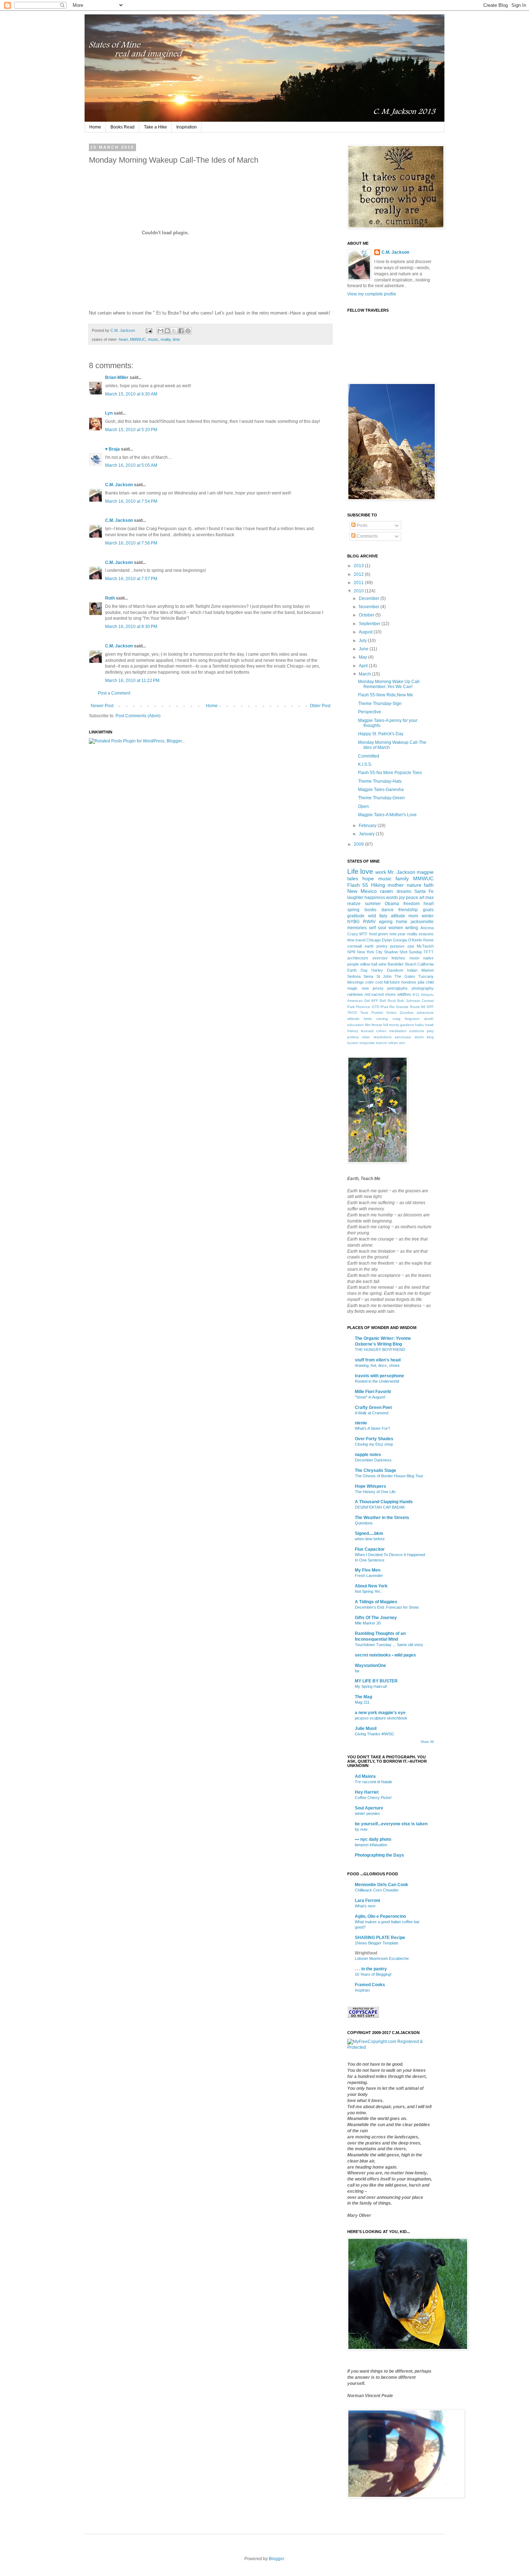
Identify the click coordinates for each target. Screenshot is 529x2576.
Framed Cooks (370, 1985)
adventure (425, 1013)
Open (363, 806)
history (353, 1031)
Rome (428, 940)
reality (166, 339)
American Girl (358, 1001)
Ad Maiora (365, 1776)
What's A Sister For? (372, 1428)
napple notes (368, 1455)
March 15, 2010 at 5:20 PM (131, 430)
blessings (356, 982)
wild (372, 916)
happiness (375, 898)
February (368, 826)
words (392, 898)
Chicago (374, 940)
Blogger (276, 2559)
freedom (412, 904)
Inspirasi (362, 1990)
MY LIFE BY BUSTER (376, 1681)
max (429, 898)
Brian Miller (117, 378)
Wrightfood (366, 1953)
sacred (377, 994)
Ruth (110, 598)
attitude (398, 916)
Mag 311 (362, 1702)
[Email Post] (149, 330)
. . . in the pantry (371, 1969)
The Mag (363, 1697)
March (365, 674)
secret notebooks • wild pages (385, 1655)
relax (366, 1037)
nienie (361, 1423)
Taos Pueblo (372, 1013)
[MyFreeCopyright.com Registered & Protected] (390, 2047)
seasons (426, 934)
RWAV (369, 922)
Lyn (109, 413)
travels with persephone (379, 1376)
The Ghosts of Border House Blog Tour (389, 1476)
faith (429, 885)
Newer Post (102, 706)
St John (384, 976)
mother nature (404, 885)
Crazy (353, 934)
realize (354, 904)
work (381, 872)
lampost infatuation (371, 1845)
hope (368, 878)
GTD (376, 1007)
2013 (359, 566)
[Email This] (160, 331)
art (422, 898)
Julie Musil (366, 1728)
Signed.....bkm (369, 1533)
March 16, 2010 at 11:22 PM (132, 681)
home (402, 922)
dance (388, 910)
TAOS (352, 1013)
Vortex (391, 1013)
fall (386, 982)
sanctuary (403, 1037)
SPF (430, 1007)
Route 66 (418, 1007)
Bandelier (396, 964)
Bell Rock (388, 1001)
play (430, 1031)
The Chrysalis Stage (376, 1470)
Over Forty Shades (374, 1439)
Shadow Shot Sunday (403, 952)
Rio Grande (399, 1007)
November (370, 607)
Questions (364, 1523)
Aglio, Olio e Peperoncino (380, 1916)
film (368, 1025)
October (367, 615)
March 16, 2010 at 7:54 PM (131, 501)
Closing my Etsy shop (374, 1444)
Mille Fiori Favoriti (373, 1392)
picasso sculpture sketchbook (381, 1718)
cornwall (354, 946)
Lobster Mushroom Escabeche (382, 1958)
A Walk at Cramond (372, 1413)
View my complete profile (372, 294)
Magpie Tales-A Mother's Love (387, 815)
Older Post (320, 706)
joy (402, 898)
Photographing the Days (379, 1855)
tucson (353, 1043)
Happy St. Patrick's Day (381, 734)
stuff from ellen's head (378, 1360)
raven (386, 891)
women (396, 928)
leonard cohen (374, 1031)
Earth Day (358, 970)
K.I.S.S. (365, 764)
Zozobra (407, 1013)
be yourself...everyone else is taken (391, 1824)
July (363, 641)
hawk (429, 1025)
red (367, 994)
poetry (382, 946)
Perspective (370, 712)
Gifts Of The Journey (376, 1618)
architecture (358, 958)
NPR (351, 952)
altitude (353, 1019)
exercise (380, 958)
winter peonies (367, 1813)
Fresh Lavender (369, 1576)
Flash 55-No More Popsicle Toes (390, 773)
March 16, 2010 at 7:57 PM (131, 579)
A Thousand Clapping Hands (384, 1502)
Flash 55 (358, 885)
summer (373, 904)
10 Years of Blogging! (373, 1974)
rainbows (355, 994)
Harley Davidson (387, 970)
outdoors (417, 1031)
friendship (408, 910)
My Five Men (368, 1570)
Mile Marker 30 (368, 1623)
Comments (367, 536)
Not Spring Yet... (369, 1591)
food (373, 934)
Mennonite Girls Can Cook (381, 1885)
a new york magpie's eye (380, 1713)
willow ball (369, 964)
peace (412, 898)
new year (397, 934)
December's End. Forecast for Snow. (387, 1607)
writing (412, 928)
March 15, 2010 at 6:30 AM (131, 394)
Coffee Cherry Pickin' (373, 1798)
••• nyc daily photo (373, 1839)
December (370, 598)
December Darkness (373, 1460)
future (395, 982)
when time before (370, 1539)
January (367, 834)
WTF (363, 934)
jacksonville (422, 922)
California (426, 964)
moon (414, 958)
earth (369, 946)
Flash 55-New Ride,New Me (386, 695)
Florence (363, 1007)
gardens (407, 1025)
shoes (390, 994)
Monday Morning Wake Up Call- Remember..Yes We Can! (389, 684)
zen (402, 1043)
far (357, 1671)
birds (368, 1019)
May (363, 657)
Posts (361, 525)
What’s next (365, 1906)
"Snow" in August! (370, 1397)
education (356, 1025)
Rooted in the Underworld (377, 1381)
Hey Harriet (367, 1792)
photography (423, 988)
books (370, 910)
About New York (371, 1586)
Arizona (427, 928)
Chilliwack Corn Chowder (377, 1890)
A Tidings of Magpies (376, 1602)
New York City (370, 952)
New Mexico (362, 891)
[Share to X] (174, 331)
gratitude (356, 916)
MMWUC (138, 339)
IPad (384, 1007)
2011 (359, 583)
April (364, 666)
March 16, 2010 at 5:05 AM (131, 465)
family (402, 878)
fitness (377, 1025)
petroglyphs (397, 988)
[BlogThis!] (167, 331)
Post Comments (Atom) (138, 716)
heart (123, 339)
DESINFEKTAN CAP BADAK (380, 1507)
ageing (386, 922)
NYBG (353, 922)
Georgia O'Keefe (408, 940)
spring (353, 910)
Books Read (123, 127)
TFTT (429, 952)
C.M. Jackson (119, 485)
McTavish (425, 946)
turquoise (367, 1043)
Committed (369, 756)
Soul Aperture (369, 1808)
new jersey (373, 988)
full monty (391, 1025)
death (429, 1019)
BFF (375, 1001)
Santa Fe (424, 891)
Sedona (354, 976)
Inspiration (187, 127)
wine (383, 964)
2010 (359, 591)
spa (411, 946)
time (176, 339)
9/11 (416, 995)
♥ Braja (112, 449)
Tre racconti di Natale (374, 1782)
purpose (397, 946)
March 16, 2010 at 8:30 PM (131, 627)
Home (95, 127)
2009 (359, 844)
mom (413, 916)
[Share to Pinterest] (188, 331)
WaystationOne (370, 1666)
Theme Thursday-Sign (380, 704)
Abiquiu (427, 995)
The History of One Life (375, 1492)
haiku (419, 1025)
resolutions (383, 1037)
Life (353, 871)
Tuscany (426, 976)
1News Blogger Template (377, 1943)
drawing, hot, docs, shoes (377, 1365)
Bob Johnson (409, 1001)
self (372, 928)
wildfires (404, 994)
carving (382, 1019)
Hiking (378, 885)
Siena (368, 976)
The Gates (405, 976)
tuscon (382, 1043)
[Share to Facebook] (181, 331)
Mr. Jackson (401, 872)
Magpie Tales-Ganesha (381, 790)
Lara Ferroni (367, 1901)
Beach (411, 964)
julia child (426, 982)
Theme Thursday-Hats (380, 781)
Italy (383, 916)
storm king (424, 1037)
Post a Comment (114, 693)
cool (379, 982)
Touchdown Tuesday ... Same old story (389, 1645)
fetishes (398, 958)
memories (357, 928)
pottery (353, 1037)
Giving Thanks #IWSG (374, 1734)
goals (428, 910)
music (153, 339)
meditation (398, 1031)
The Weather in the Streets (382, 1518)
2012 (359, 574)
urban (393, 1043)
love (367, 871)
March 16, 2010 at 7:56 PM (131, 543)
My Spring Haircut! (371, 1686)
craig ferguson (406, 1019)
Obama (392, 904)
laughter (355, 898)
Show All (427, 1742)
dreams (404, 891)
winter (428, 916)
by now (361, 1829)
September (370, 624)
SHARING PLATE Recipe (380, 1938)
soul (382, 928)
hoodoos (409, 982)
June (364, 649)
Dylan (387, 940)
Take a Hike (155, 127)
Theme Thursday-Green (381, 798)
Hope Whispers (370, 1486)
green (383, 934)
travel (360, 940)
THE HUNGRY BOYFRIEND (380, 1350)
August (366, 632)
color (370, 982)
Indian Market (420, 970)
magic (352, 988)
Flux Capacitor (370, 1549)
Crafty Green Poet (373, 1407)
